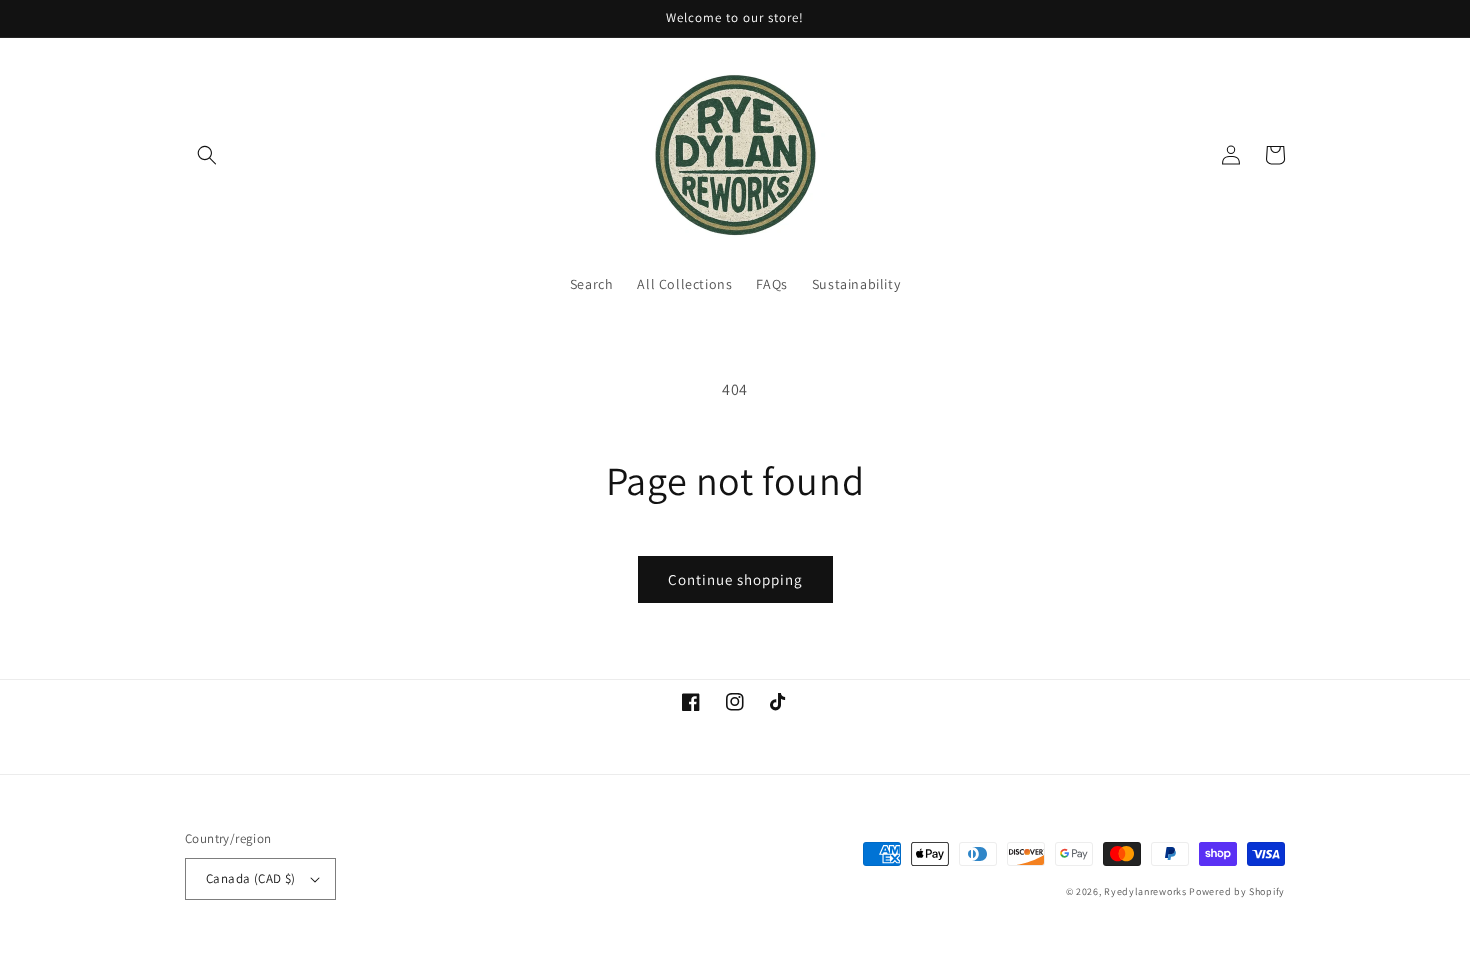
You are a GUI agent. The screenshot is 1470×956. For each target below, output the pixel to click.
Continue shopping (735, 579)
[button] (207, 155)
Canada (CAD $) (251, 878)
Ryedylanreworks (1145, 891)
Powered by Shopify (1237, 891)
